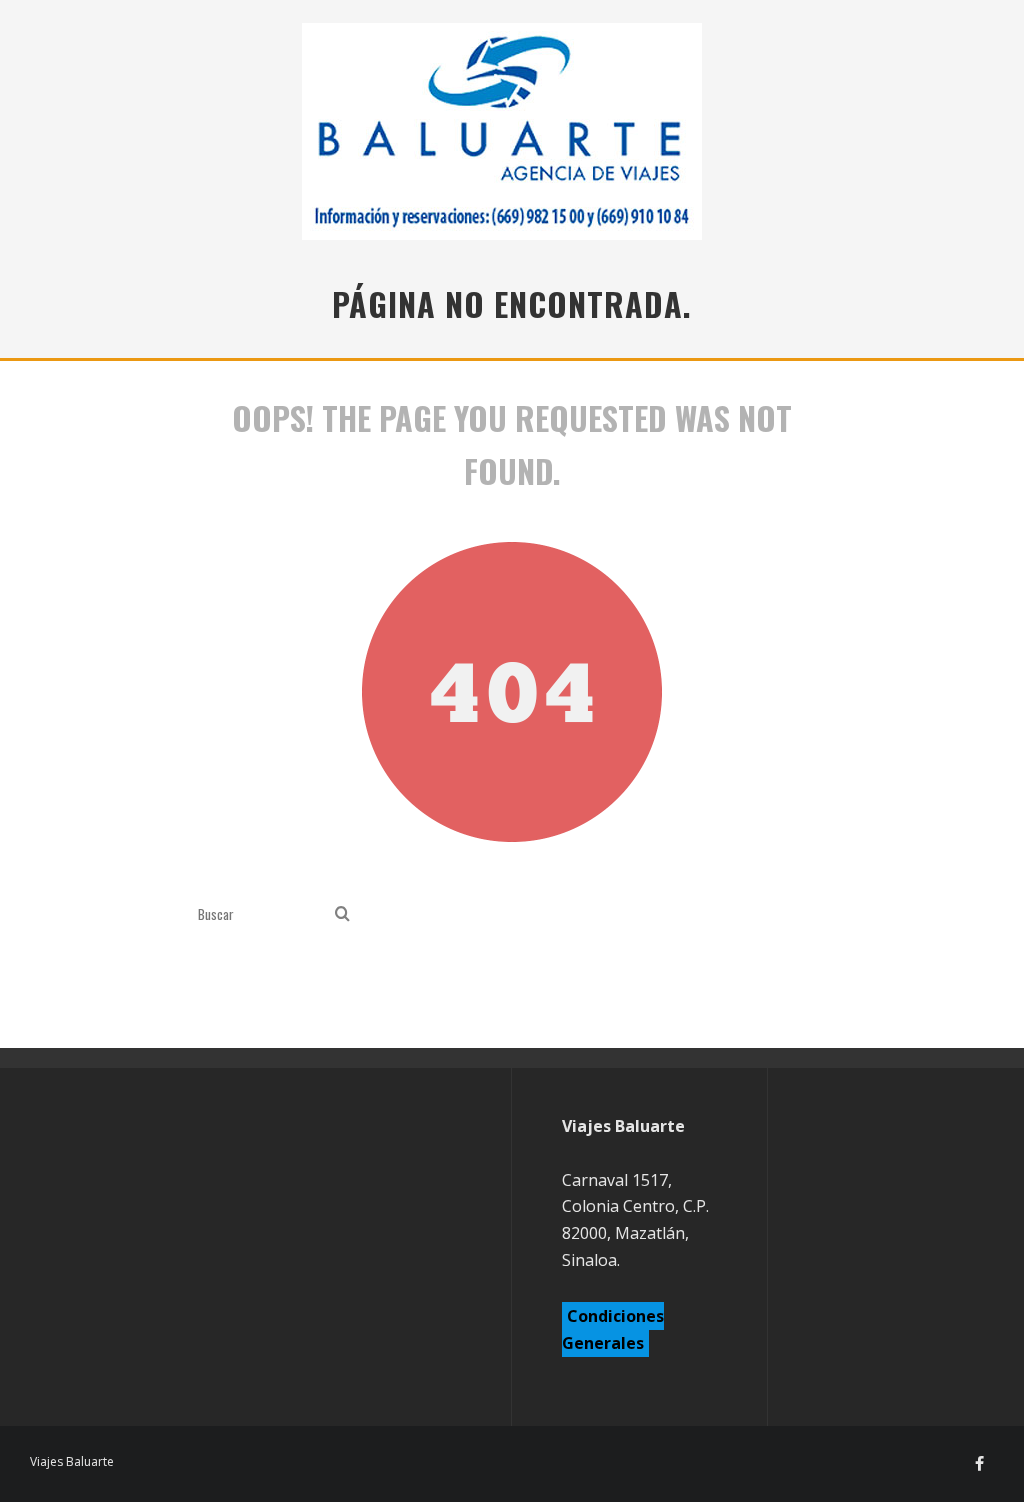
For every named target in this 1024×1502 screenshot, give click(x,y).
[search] (342, 914)
